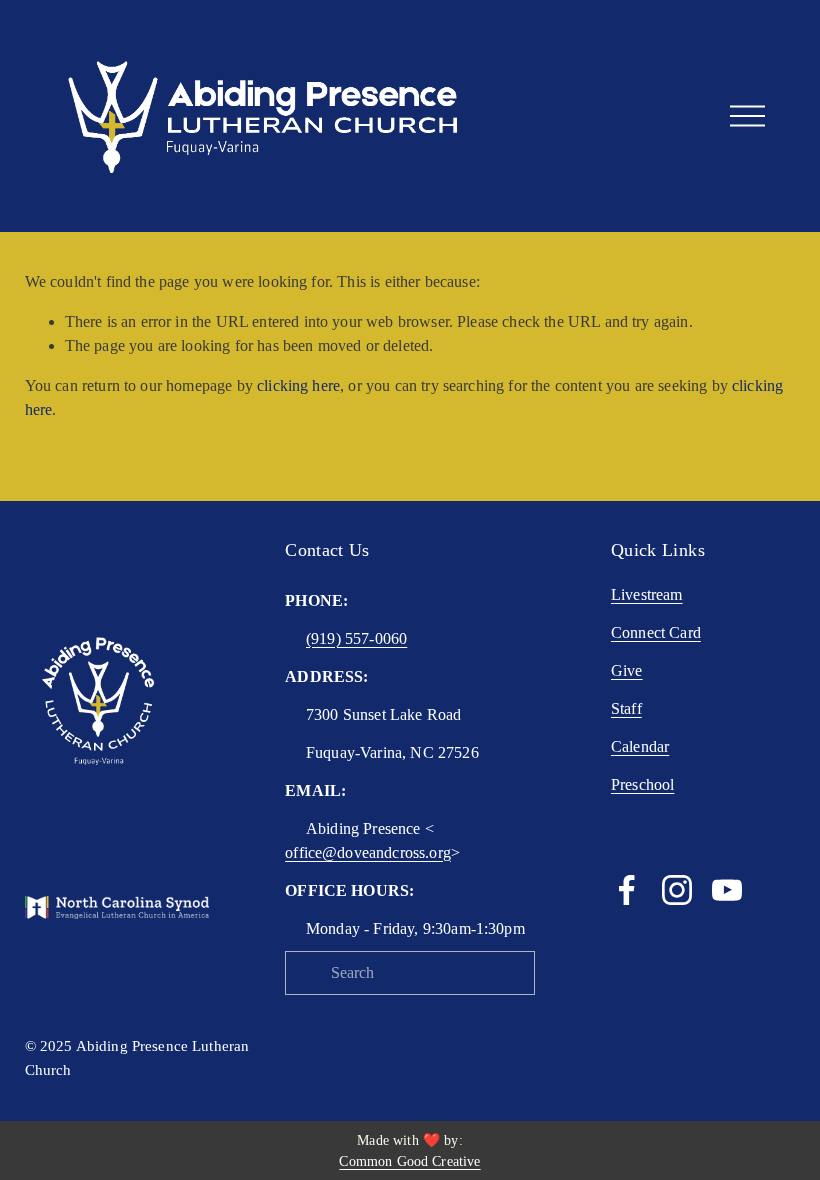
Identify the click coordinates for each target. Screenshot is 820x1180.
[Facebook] (627, 890)
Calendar (640, 746)
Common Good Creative (409, 1161)
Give (627, 670)
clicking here (298, 385)
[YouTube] (727, 890)
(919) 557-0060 (356, 638)
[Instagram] (677, 890)
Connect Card (656, 632)
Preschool (642, 784)
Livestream (647, 594)
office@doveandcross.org (368, 852)
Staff (626, 708)
